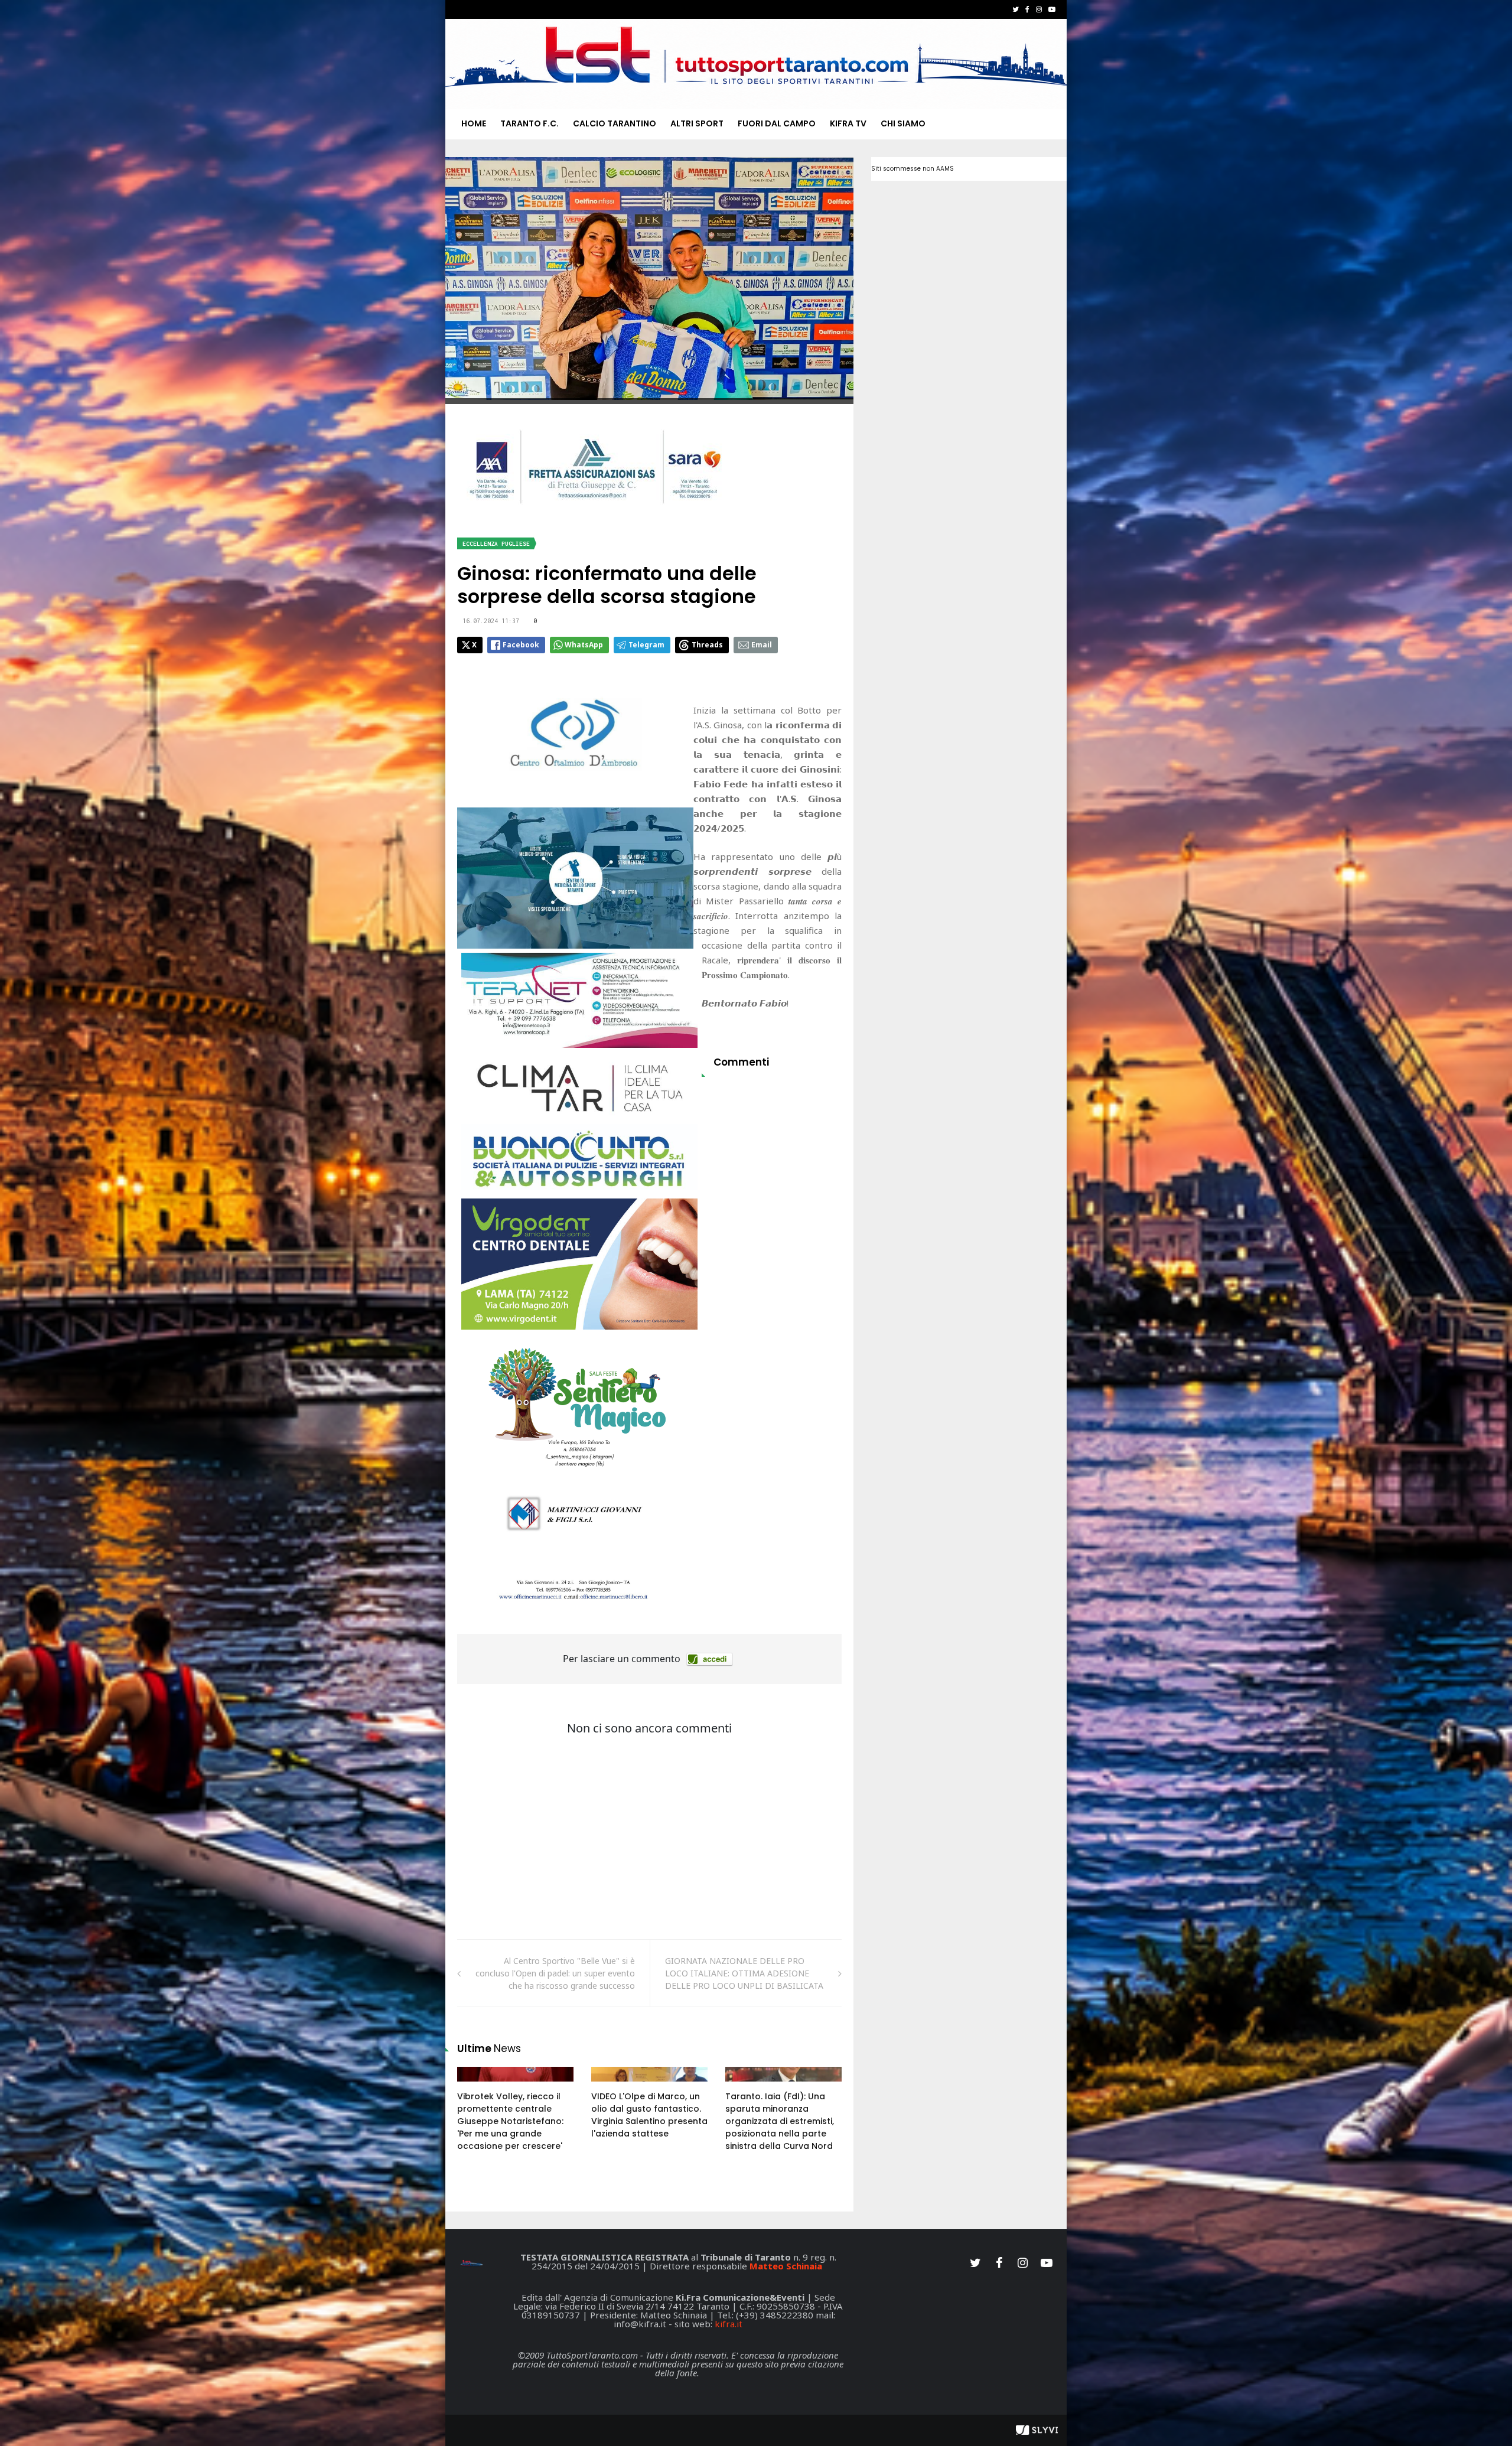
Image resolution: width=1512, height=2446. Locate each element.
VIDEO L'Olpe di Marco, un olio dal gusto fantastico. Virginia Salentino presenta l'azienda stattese (649, 2115)
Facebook (521, 645)
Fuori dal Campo (777, 123)
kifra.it (729, 2324)
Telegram (646, 645)
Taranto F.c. (529, 123)
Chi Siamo (903, 123)
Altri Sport (697, 123)
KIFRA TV (848, 123)
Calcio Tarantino (615, 123)
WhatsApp (584, 645)
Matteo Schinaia (786, 2266)
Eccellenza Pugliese (496, 544)
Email (762, 645)
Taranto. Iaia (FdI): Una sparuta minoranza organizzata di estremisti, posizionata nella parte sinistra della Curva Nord (780, 2121)
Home (474, 123)
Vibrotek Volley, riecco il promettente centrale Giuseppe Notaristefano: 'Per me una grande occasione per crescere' (510, 2121)
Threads (707, 645)
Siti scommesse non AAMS (913, 169)
